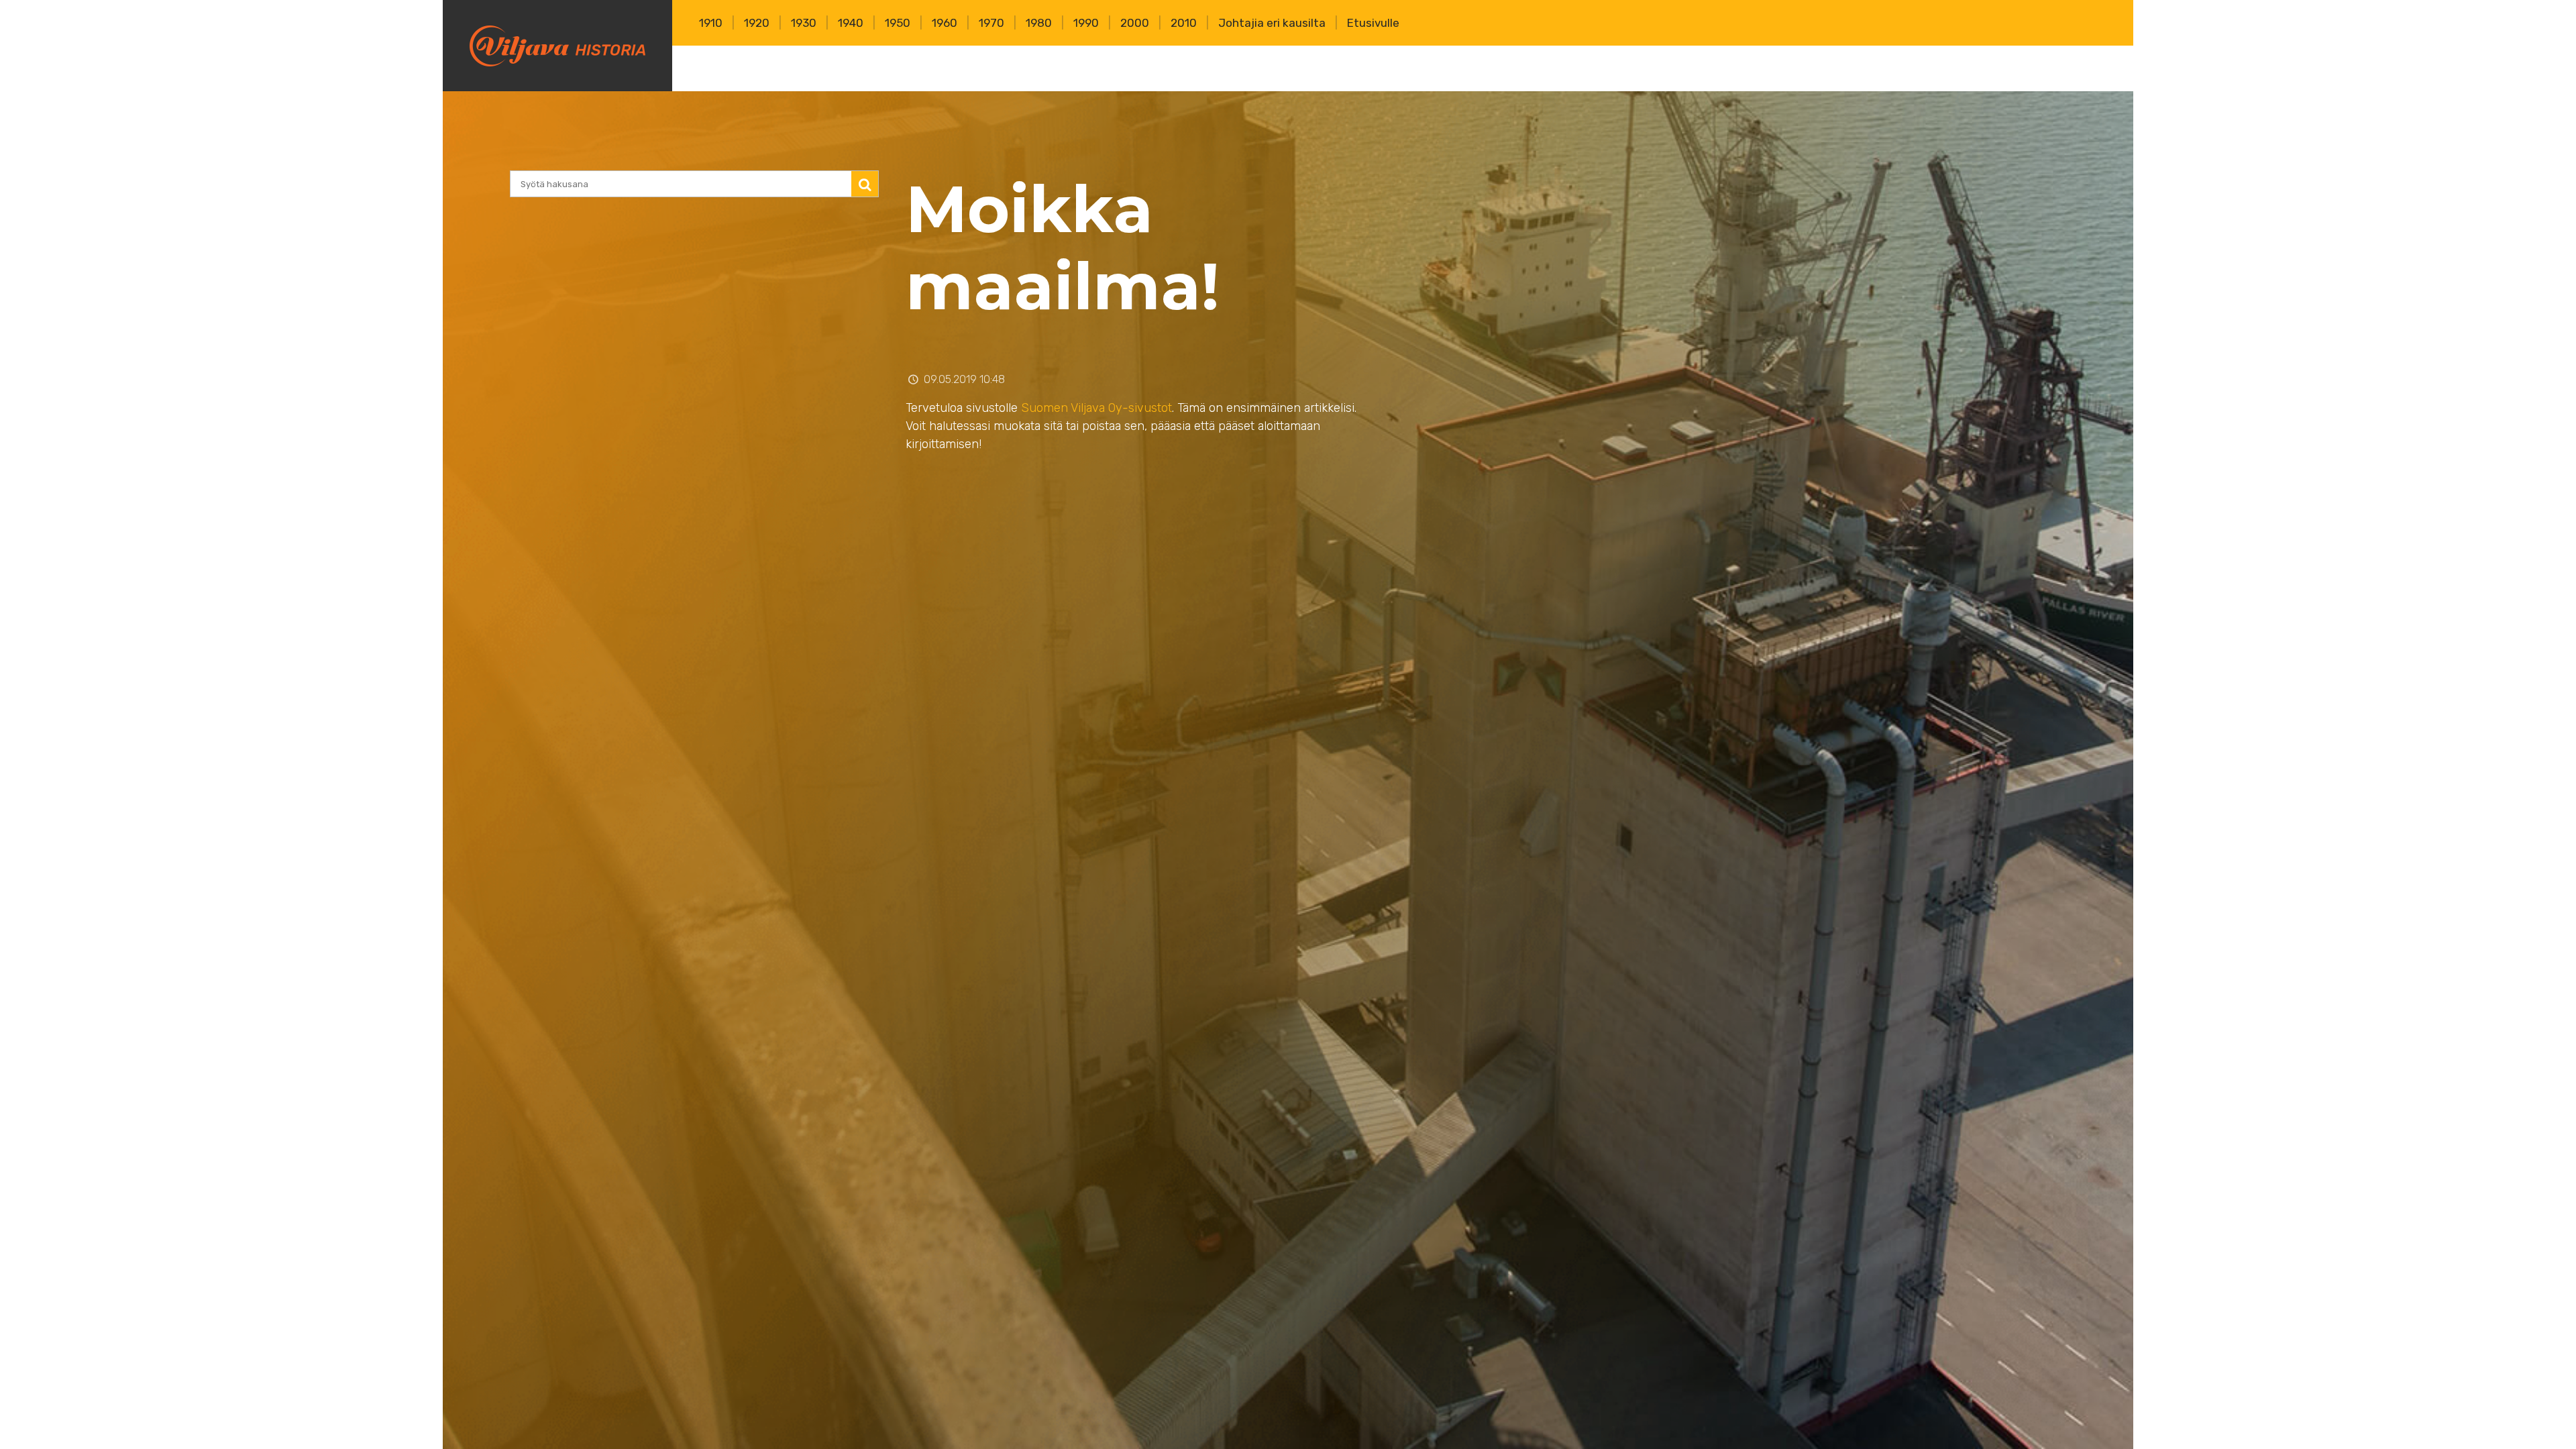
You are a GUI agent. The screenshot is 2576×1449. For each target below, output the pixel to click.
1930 (804, 23)
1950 (898, 23)
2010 (1184, 23)
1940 (851, 23)
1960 (945, 23)
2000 (1135, 23)
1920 (757, 23)
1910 (711, 23)
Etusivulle (1373, 23)
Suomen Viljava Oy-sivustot (1096, 408)
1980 (1039, 23)
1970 (991, 23)
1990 (1086, 23)
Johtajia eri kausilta (1272, 23)
